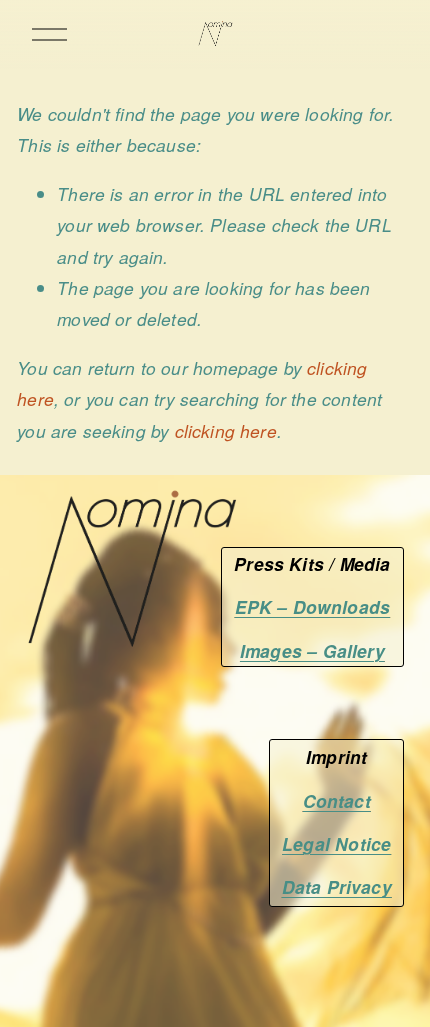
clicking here (226, 430)
